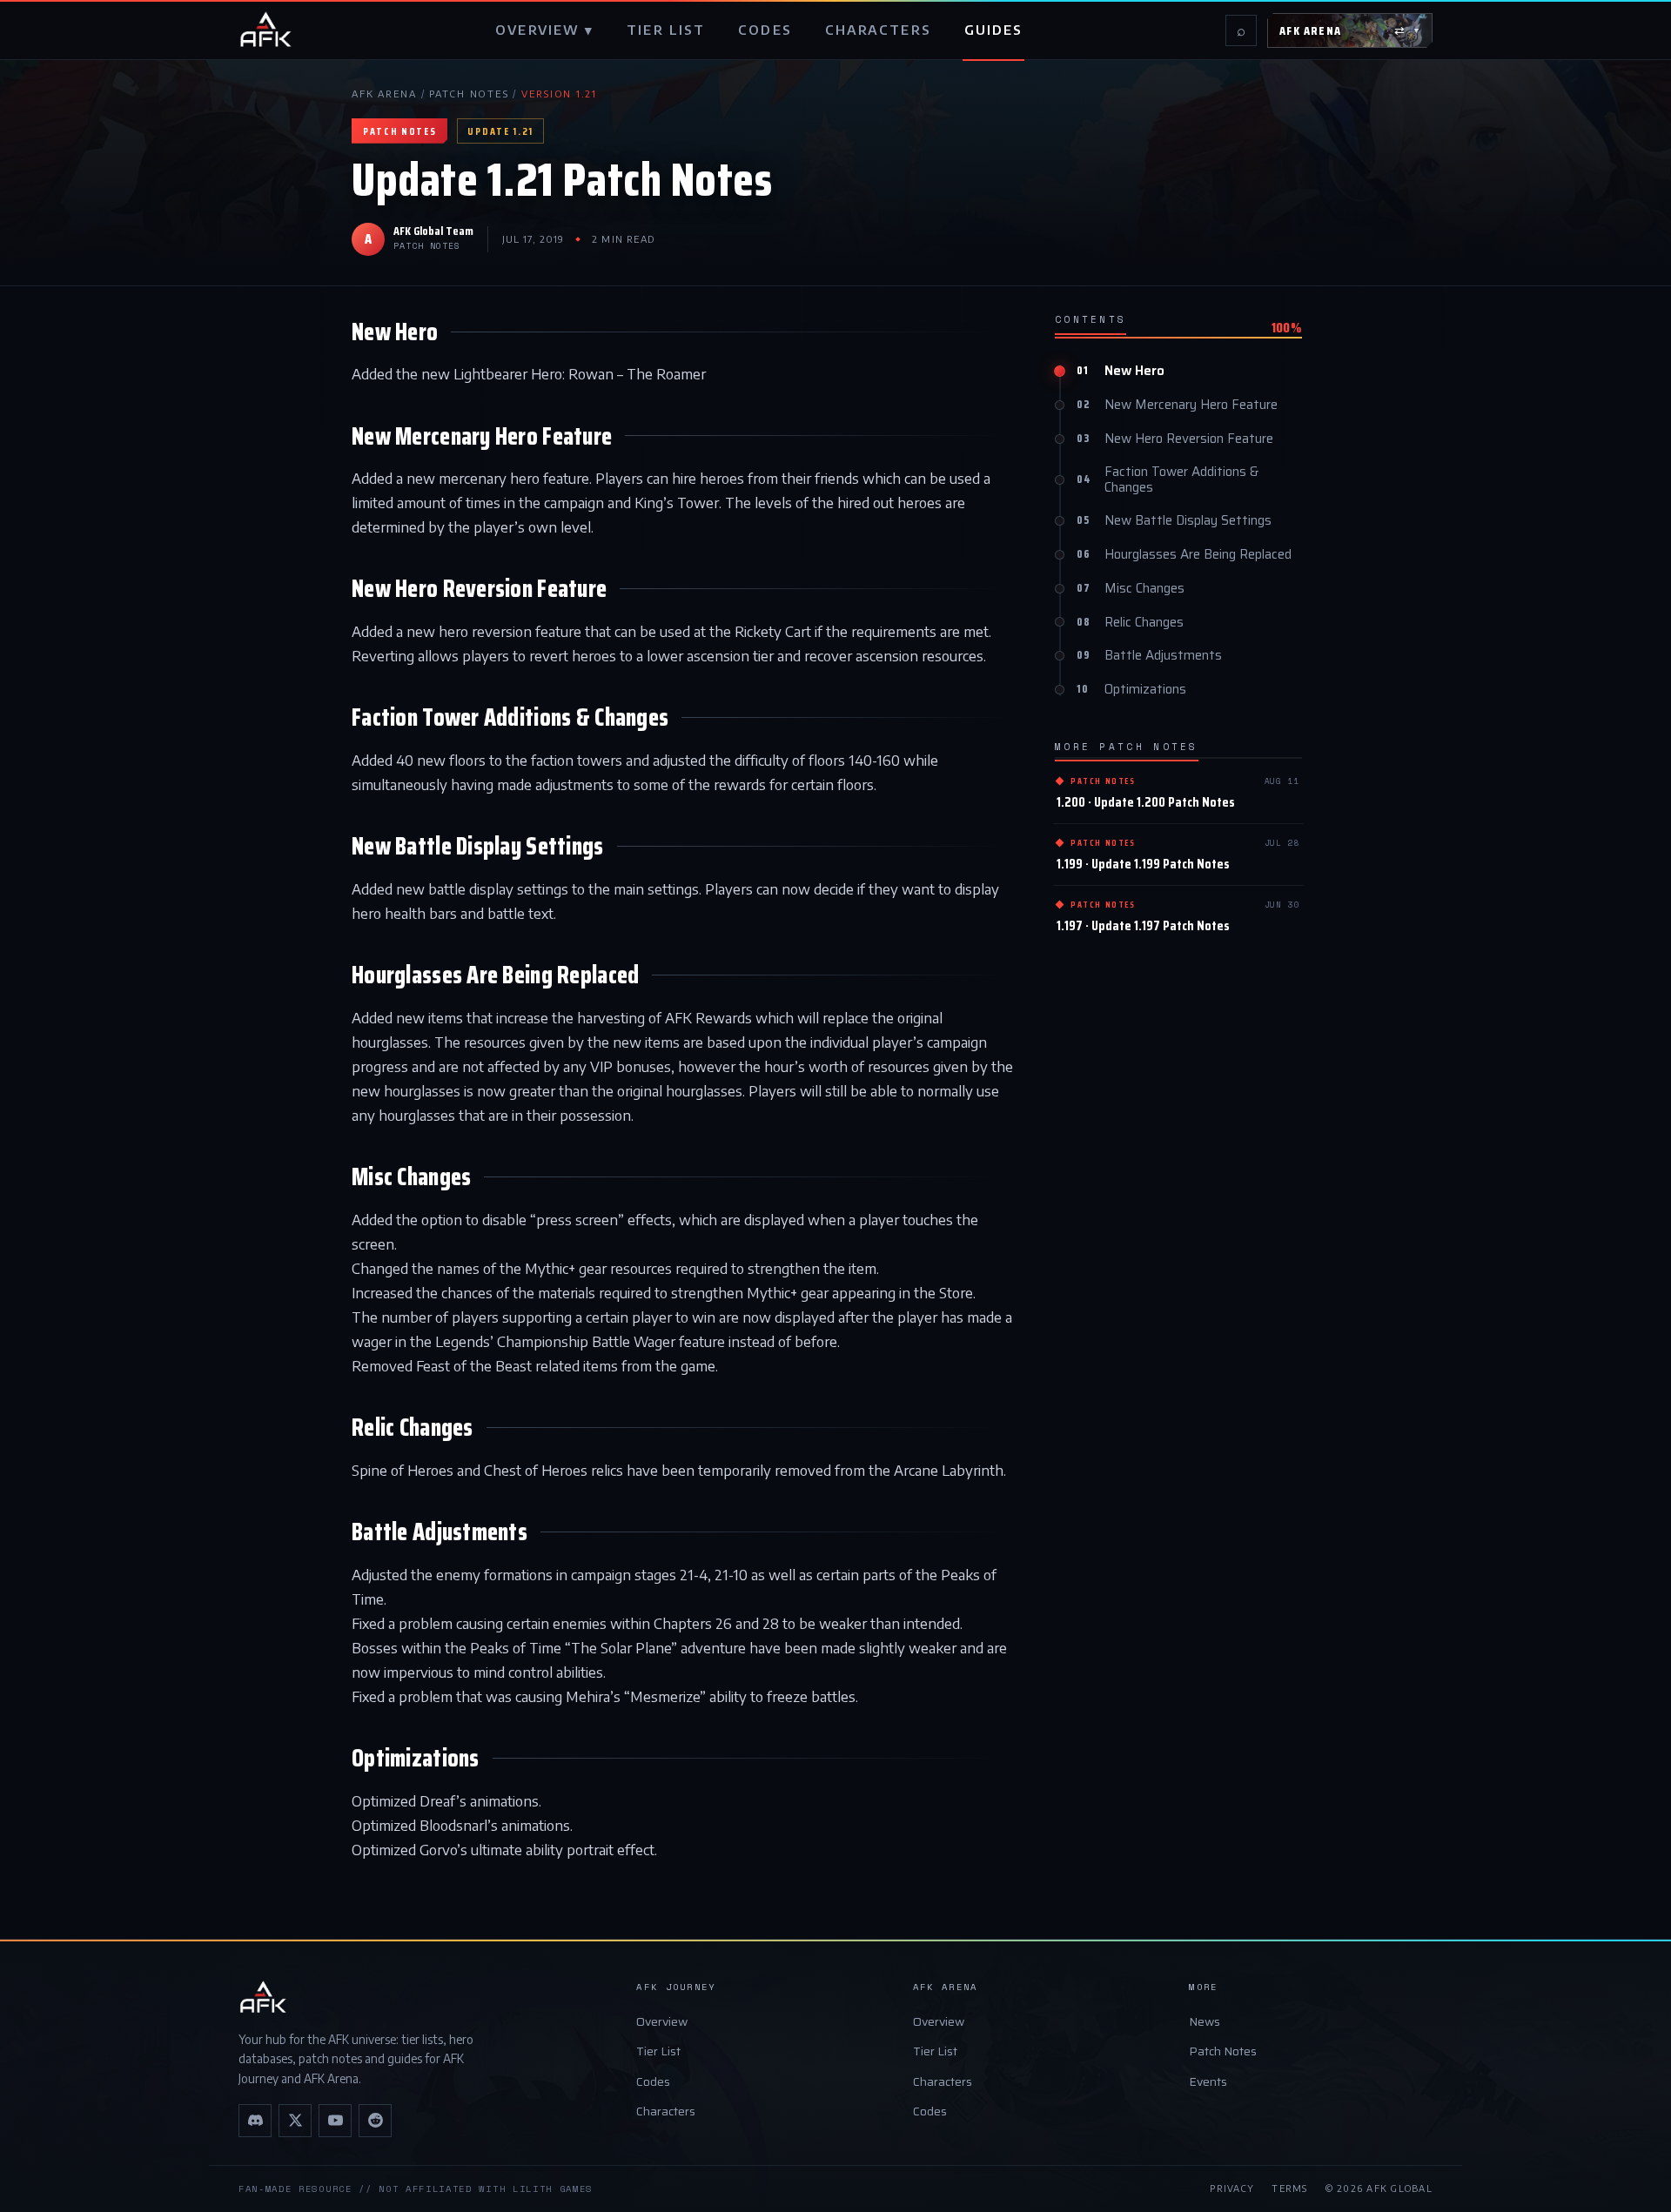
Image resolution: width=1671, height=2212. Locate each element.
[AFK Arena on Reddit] (375, 2121)
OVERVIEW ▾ (544, 30)
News (1205, 2021)
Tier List (658, 2051)
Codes (653, 2081)
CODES (765, 30)
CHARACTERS (878, 30)
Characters (666, 2111)
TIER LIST (666, 30)
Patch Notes (469, 94)
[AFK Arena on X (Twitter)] (295, 2121)
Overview (662, 2021)
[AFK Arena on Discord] (255, 2121)
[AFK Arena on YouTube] (335, 2121)
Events (1208, 2081)
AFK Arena (384, 94)
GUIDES (994, 30)
